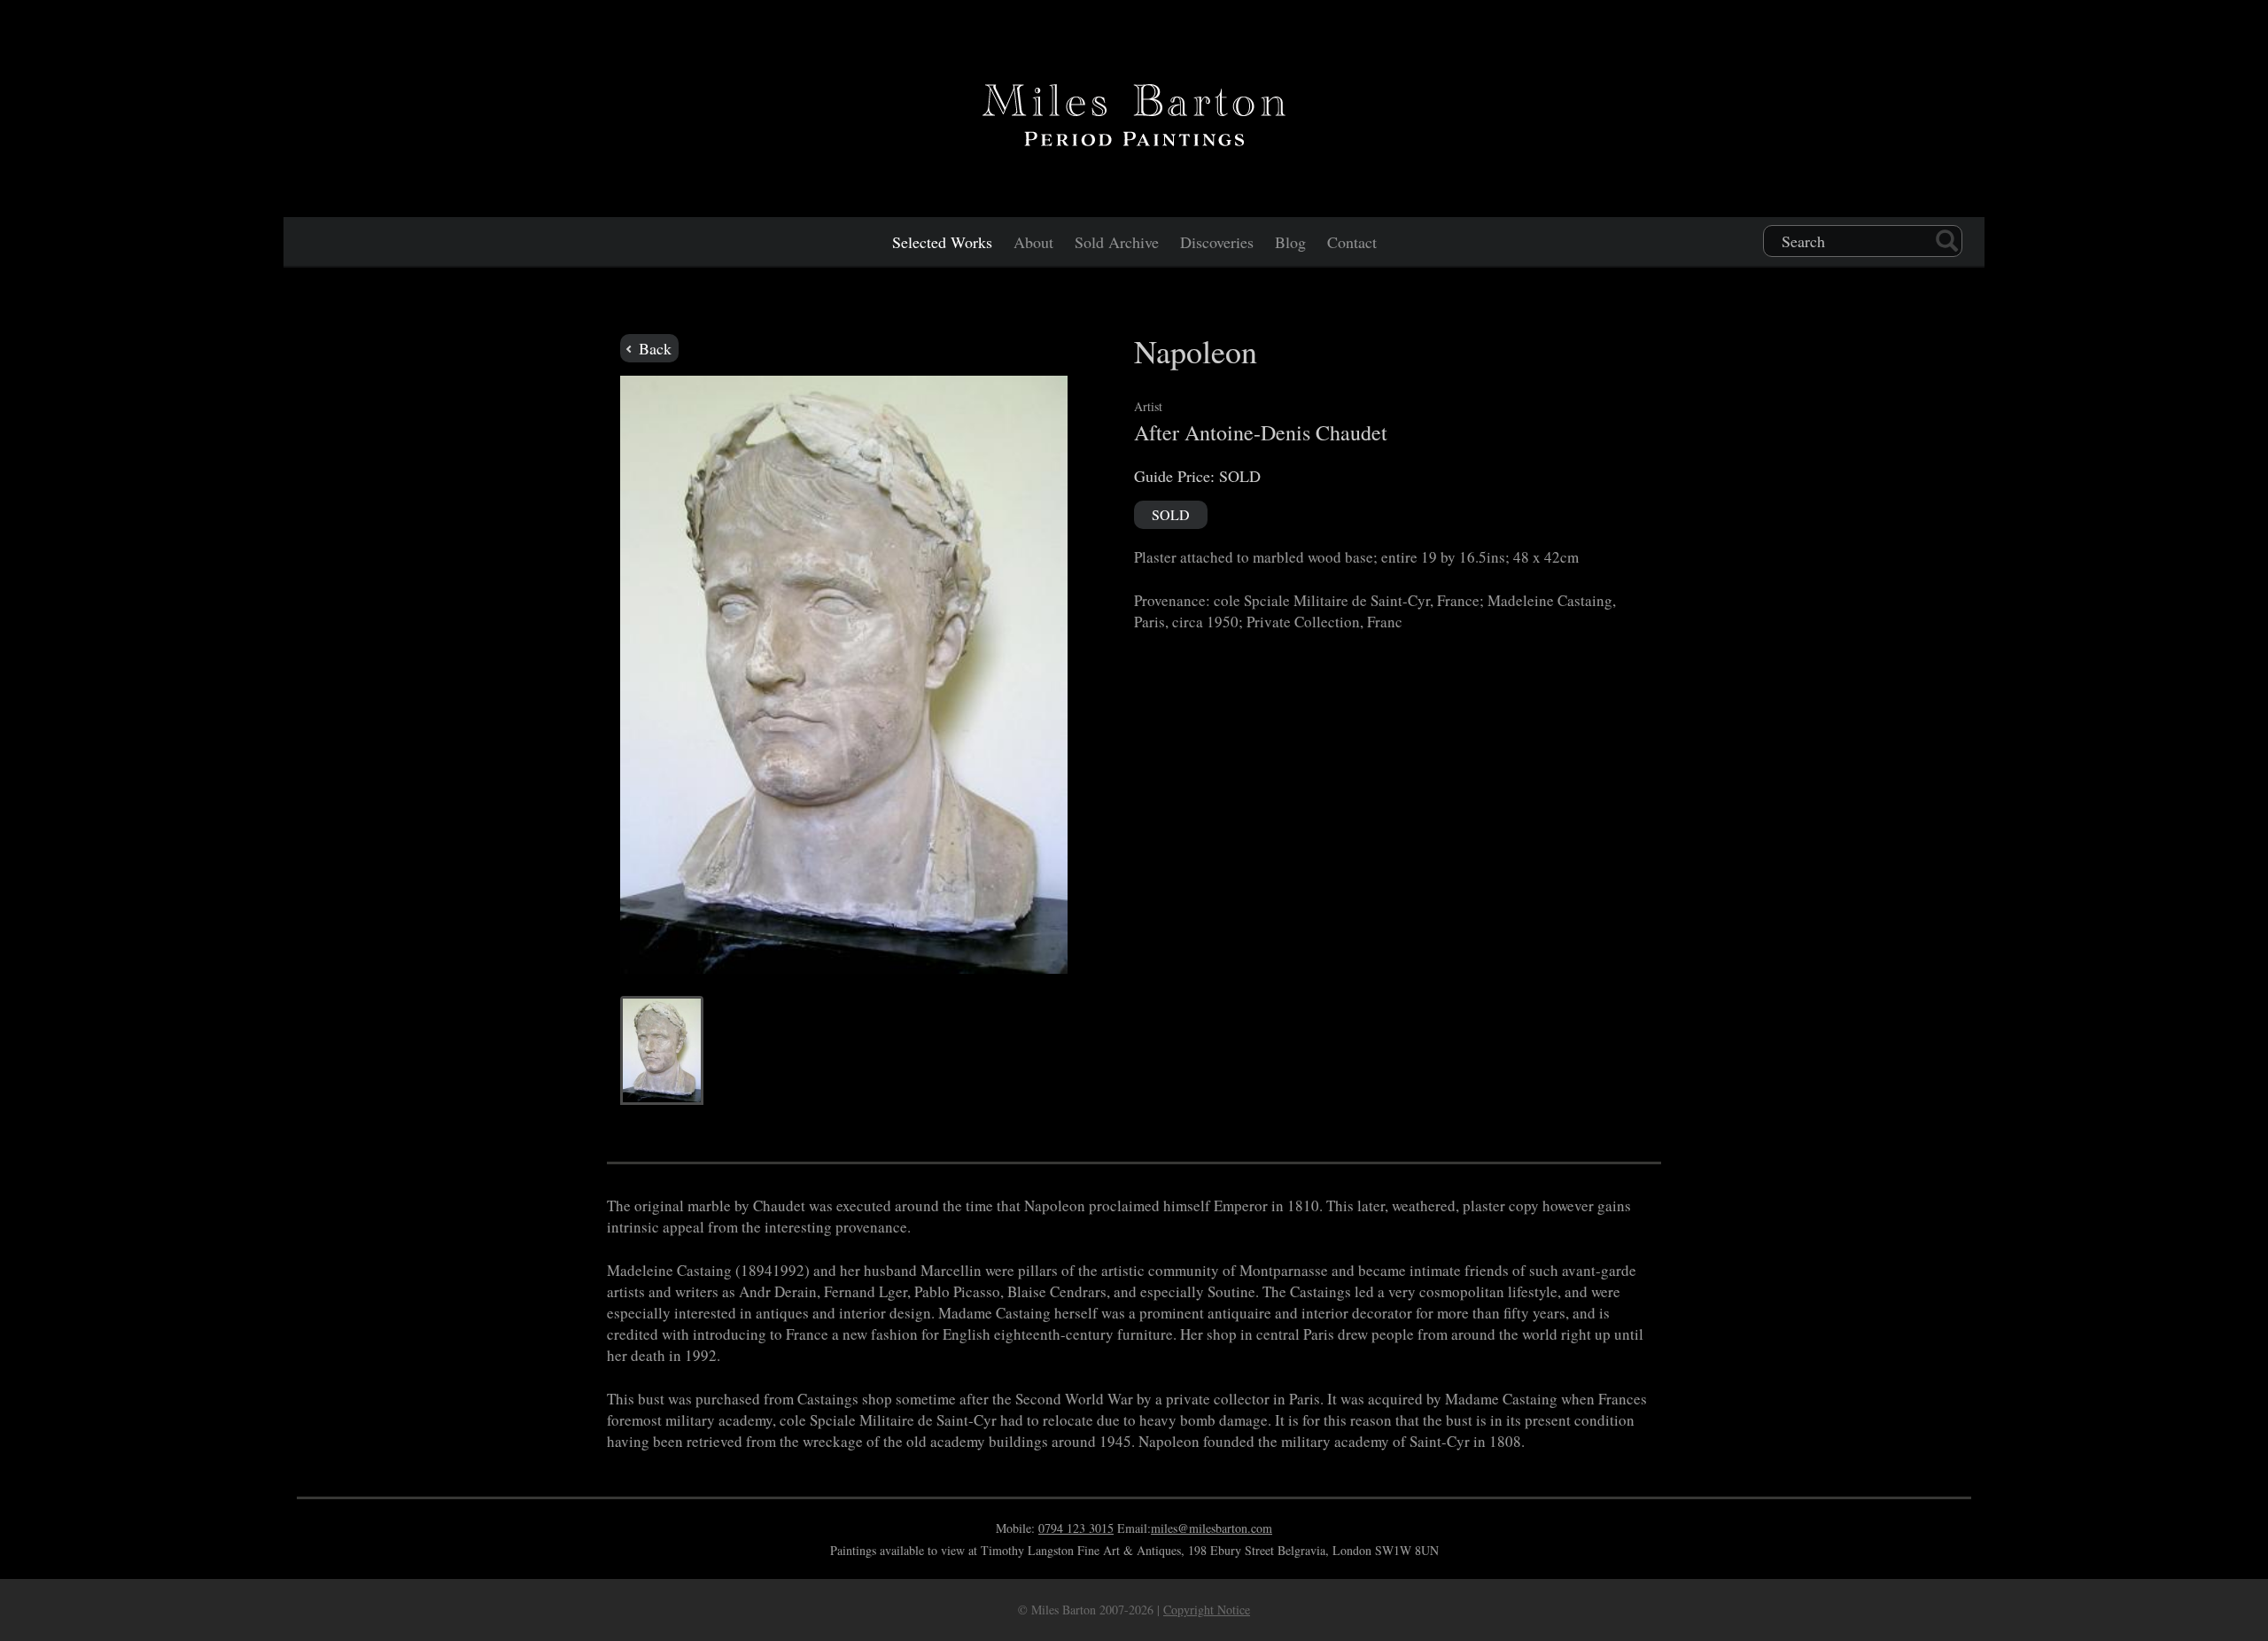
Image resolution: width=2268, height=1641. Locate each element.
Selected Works (942, 242)
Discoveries (1217, 242)
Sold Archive (1117, 242)
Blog (1290, 242)
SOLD (1171, 514)
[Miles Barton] (1134, 112)
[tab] (662, 1050)
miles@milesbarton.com (1212, 1528)
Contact (1352, 242)
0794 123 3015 (1076, 1528)
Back (653, 348)
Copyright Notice (1207, 1610)
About (1033, 242)
